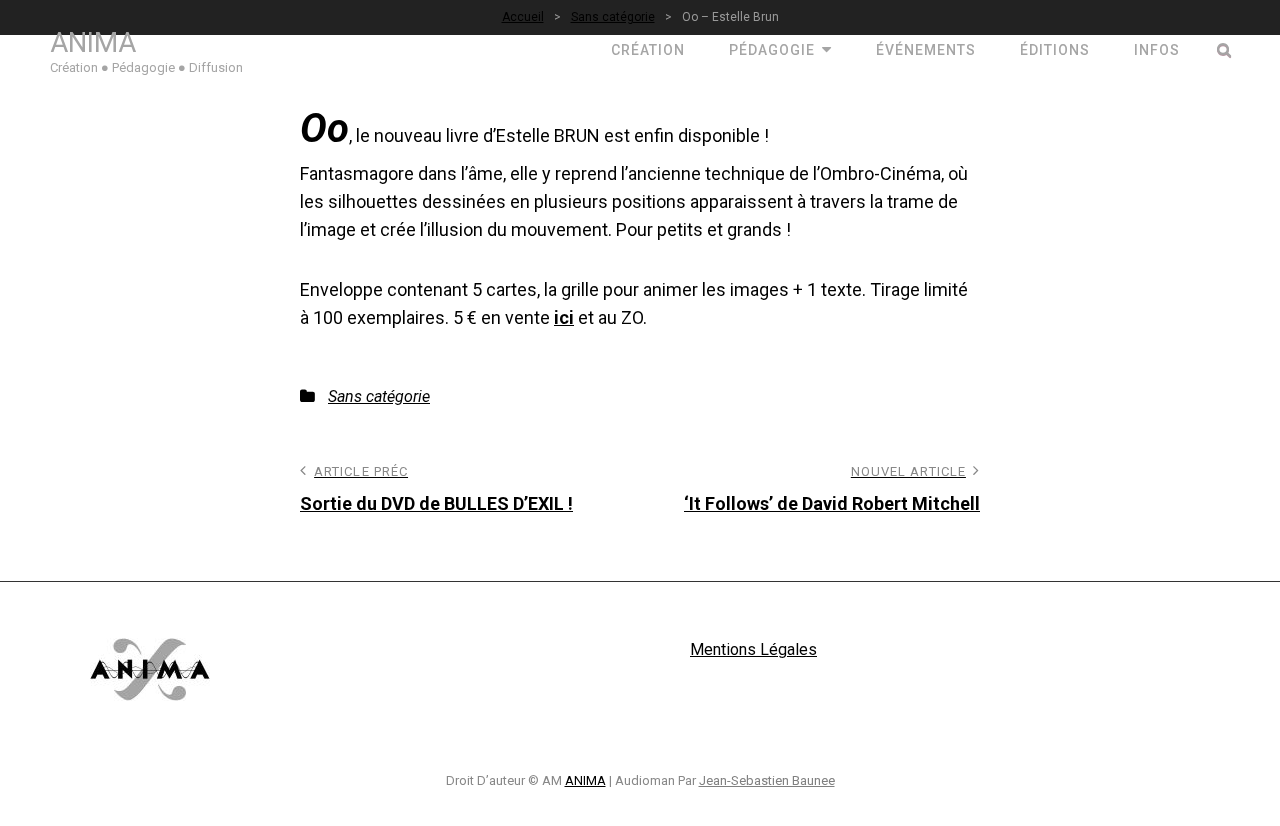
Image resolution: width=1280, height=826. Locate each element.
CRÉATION (648, 50)
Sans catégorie (379, 396)
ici (564, 317)
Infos (1157, 50)
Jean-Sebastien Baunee (767, 780)
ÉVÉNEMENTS (926, 50)
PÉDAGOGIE (772, 50)
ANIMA (93, 42)
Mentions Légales (753, 649)
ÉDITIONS (1055, 50)
